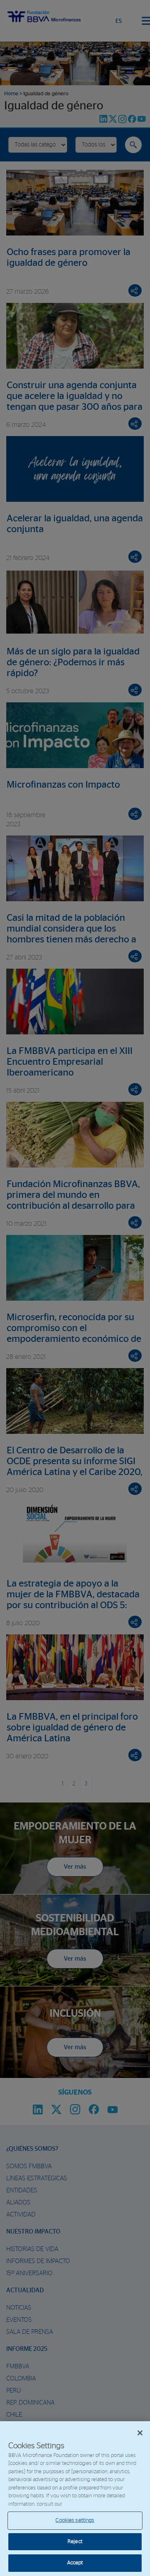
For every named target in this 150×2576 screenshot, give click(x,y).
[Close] (140, 2433)
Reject (75, 2542)
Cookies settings (75, 2520)
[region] (75, 2499)
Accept (75, 2563)
